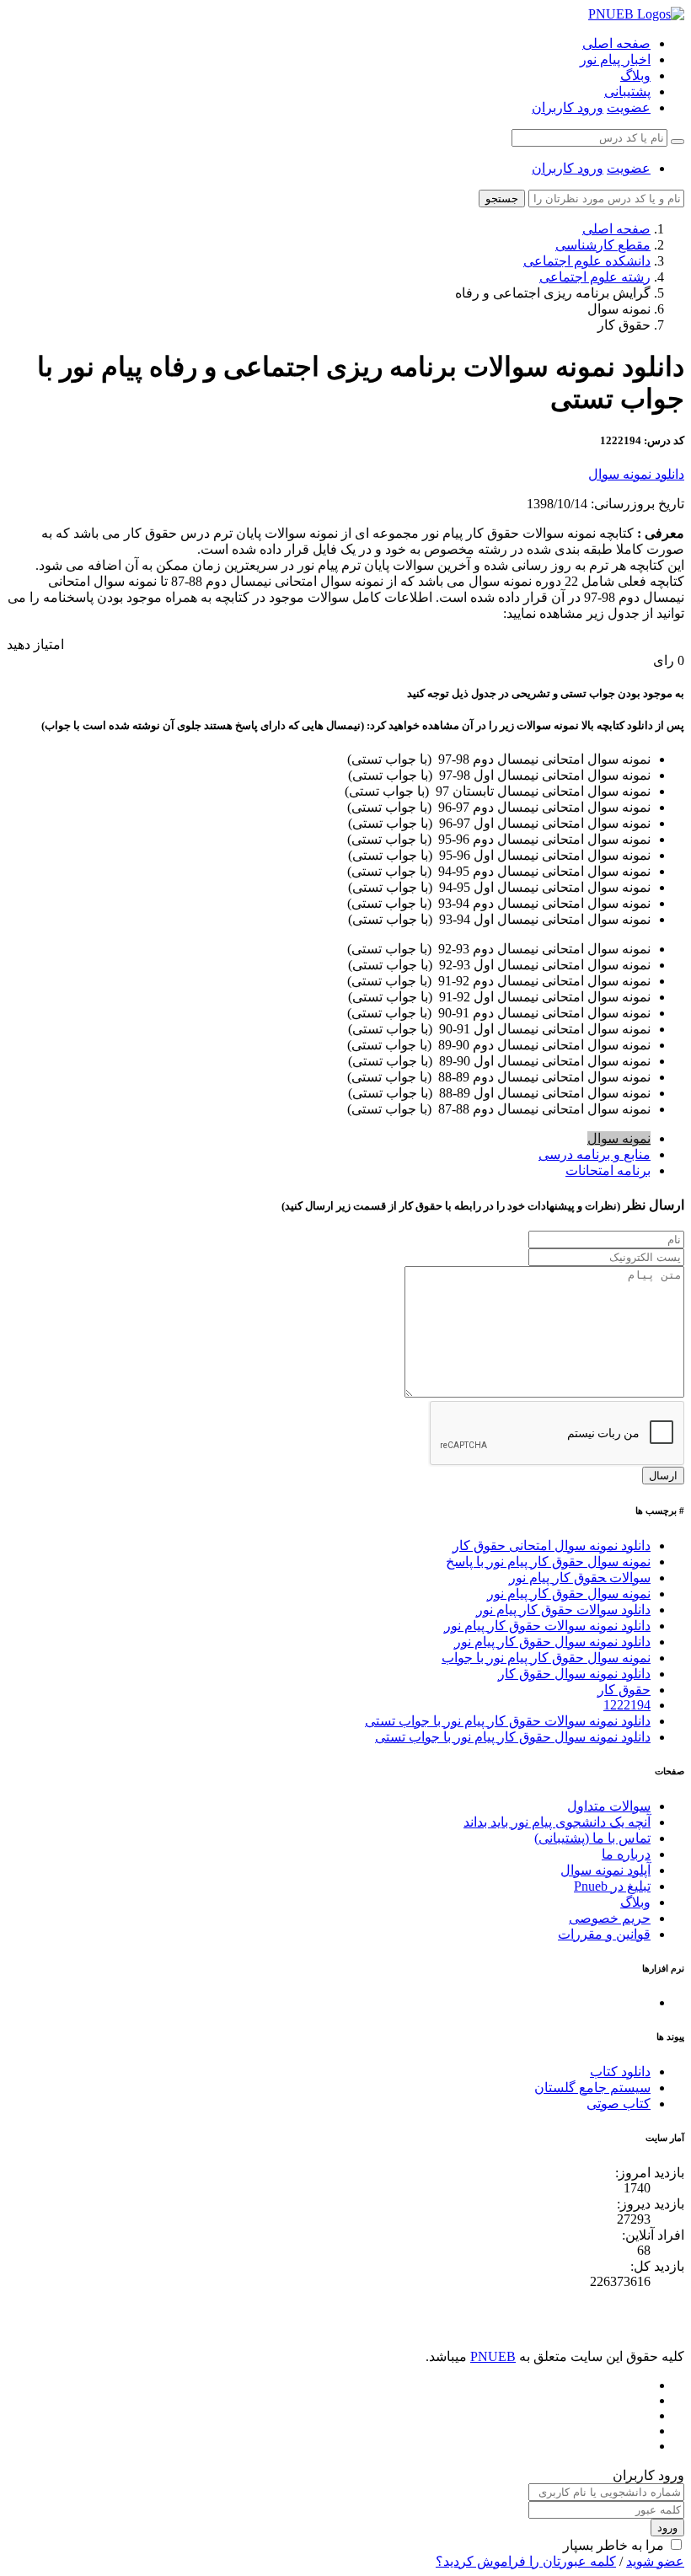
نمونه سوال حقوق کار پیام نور (569, 1594)
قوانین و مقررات (604, 1934)
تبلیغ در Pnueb (612, 1886)
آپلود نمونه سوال (605, 1870)
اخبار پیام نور (615, 59)
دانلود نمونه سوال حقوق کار (574, 1674)
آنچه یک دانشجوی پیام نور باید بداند (557, 1822)
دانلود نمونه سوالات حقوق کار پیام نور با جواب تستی (508, 1721)
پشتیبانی (627, 91)
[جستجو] (678, 142)
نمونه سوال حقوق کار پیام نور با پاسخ (548, 1562)
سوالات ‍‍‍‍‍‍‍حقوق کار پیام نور (580, 1578)
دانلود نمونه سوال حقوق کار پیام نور (552, 1642)
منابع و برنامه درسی (595, 1154)
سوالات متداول (609, 1806)
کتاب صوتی (619, 2104)
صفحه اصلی (616, 43)
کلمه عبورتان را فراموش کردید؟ (526, 2561)
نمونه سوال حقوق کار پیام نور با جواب (546, 1658)
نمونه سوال (619, 1138)
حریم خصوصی (610, 1918)
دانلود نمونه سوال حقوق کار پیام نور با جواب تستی (513, 1737)
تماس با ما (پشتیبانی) (592, 1838)
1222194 (627, 1705)
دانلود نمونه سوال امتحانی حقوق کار (552, 1546)
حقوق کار (624, 1690)
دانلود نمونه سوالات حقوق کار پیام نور (547, 1626)
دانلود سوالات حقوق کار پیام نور (563, 1610)
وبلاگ (635, 75)
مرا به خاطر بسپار (613, 2545)
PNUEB (493, 2356)
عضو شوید (655, 2561)
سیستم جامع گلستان (592, 2088)
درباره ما (626, 1854)
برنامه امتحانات (608, 1170)
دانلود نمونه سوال (636, 474)
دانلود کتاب (620, 2072)
